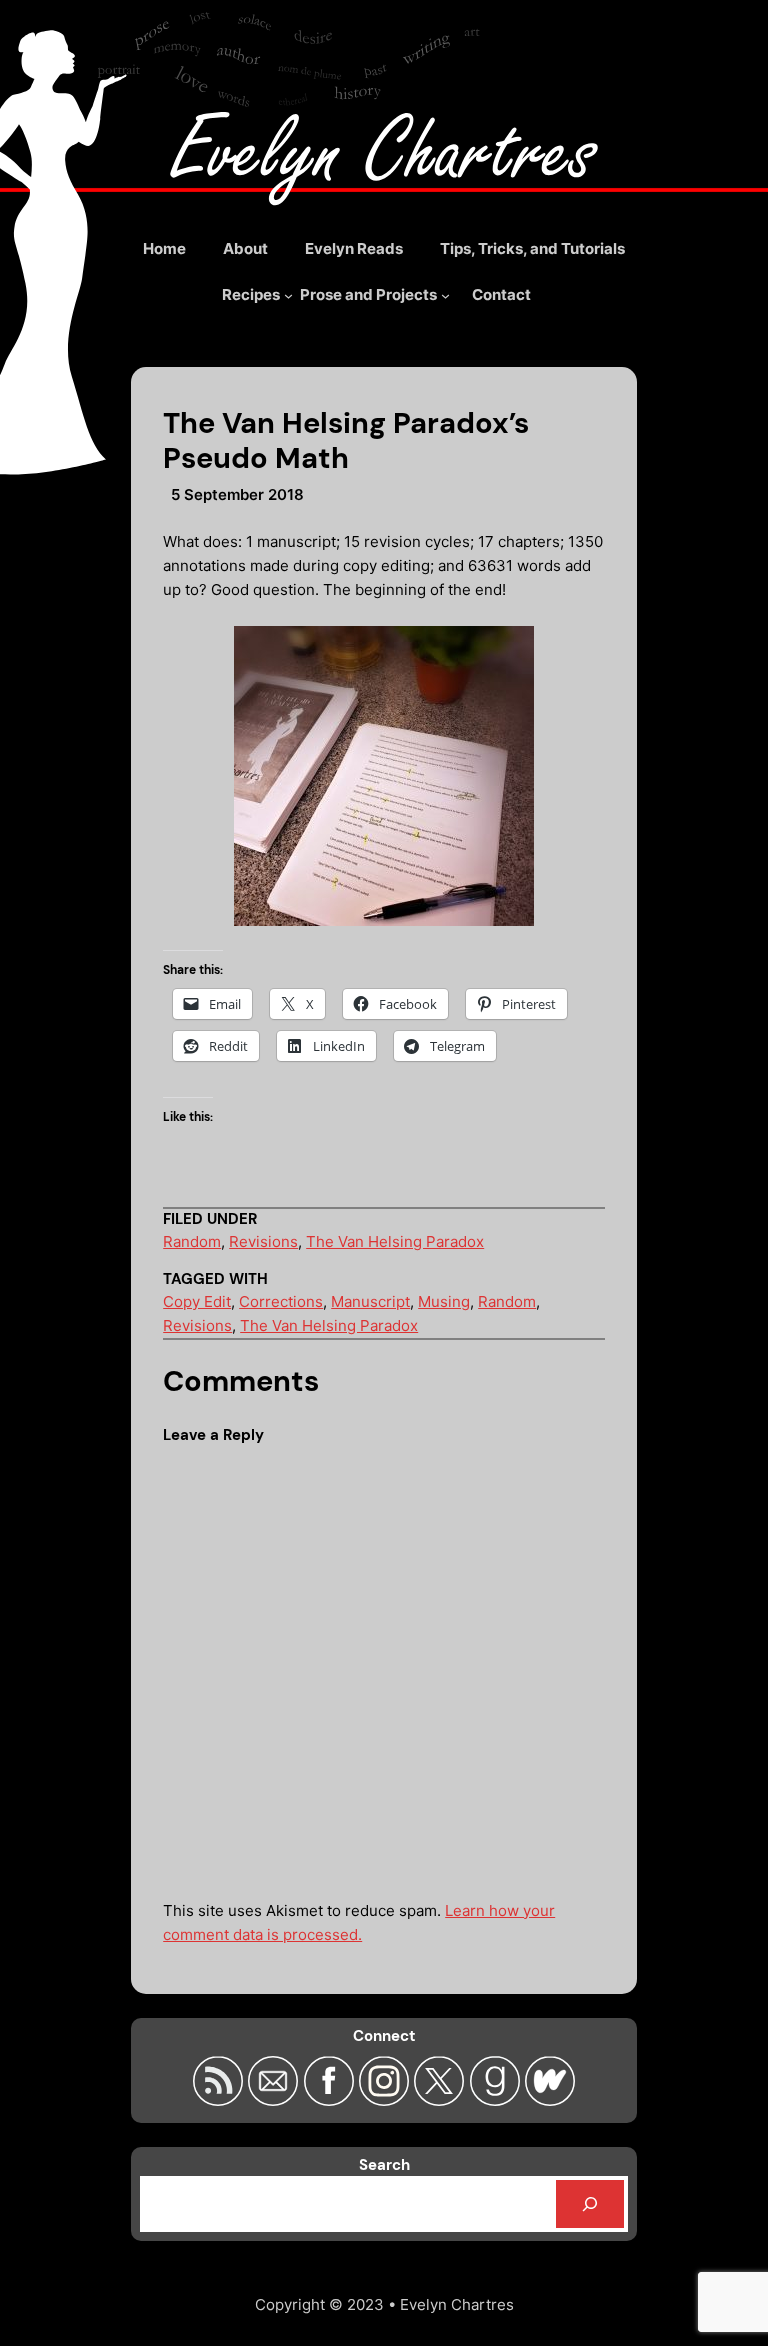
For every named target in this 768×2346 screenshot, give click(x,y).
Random (192, 1241)
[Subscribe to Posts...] (220, 2100)
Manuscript (370, 1301)
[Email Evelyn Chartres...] (275, 2100)
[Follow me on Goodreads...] (496, 2100)
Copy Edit (197, 1301)
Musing (444, 1301)
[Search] (590, 2204)
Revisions (263, 1241)
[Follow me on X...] (441, 2100)
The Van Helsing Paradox (395, 1241)
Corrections (281, 1301)
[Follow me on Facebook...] (331, 2100)
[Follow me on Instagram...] (386, 2100)
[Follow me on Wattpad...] (550, 2100)
